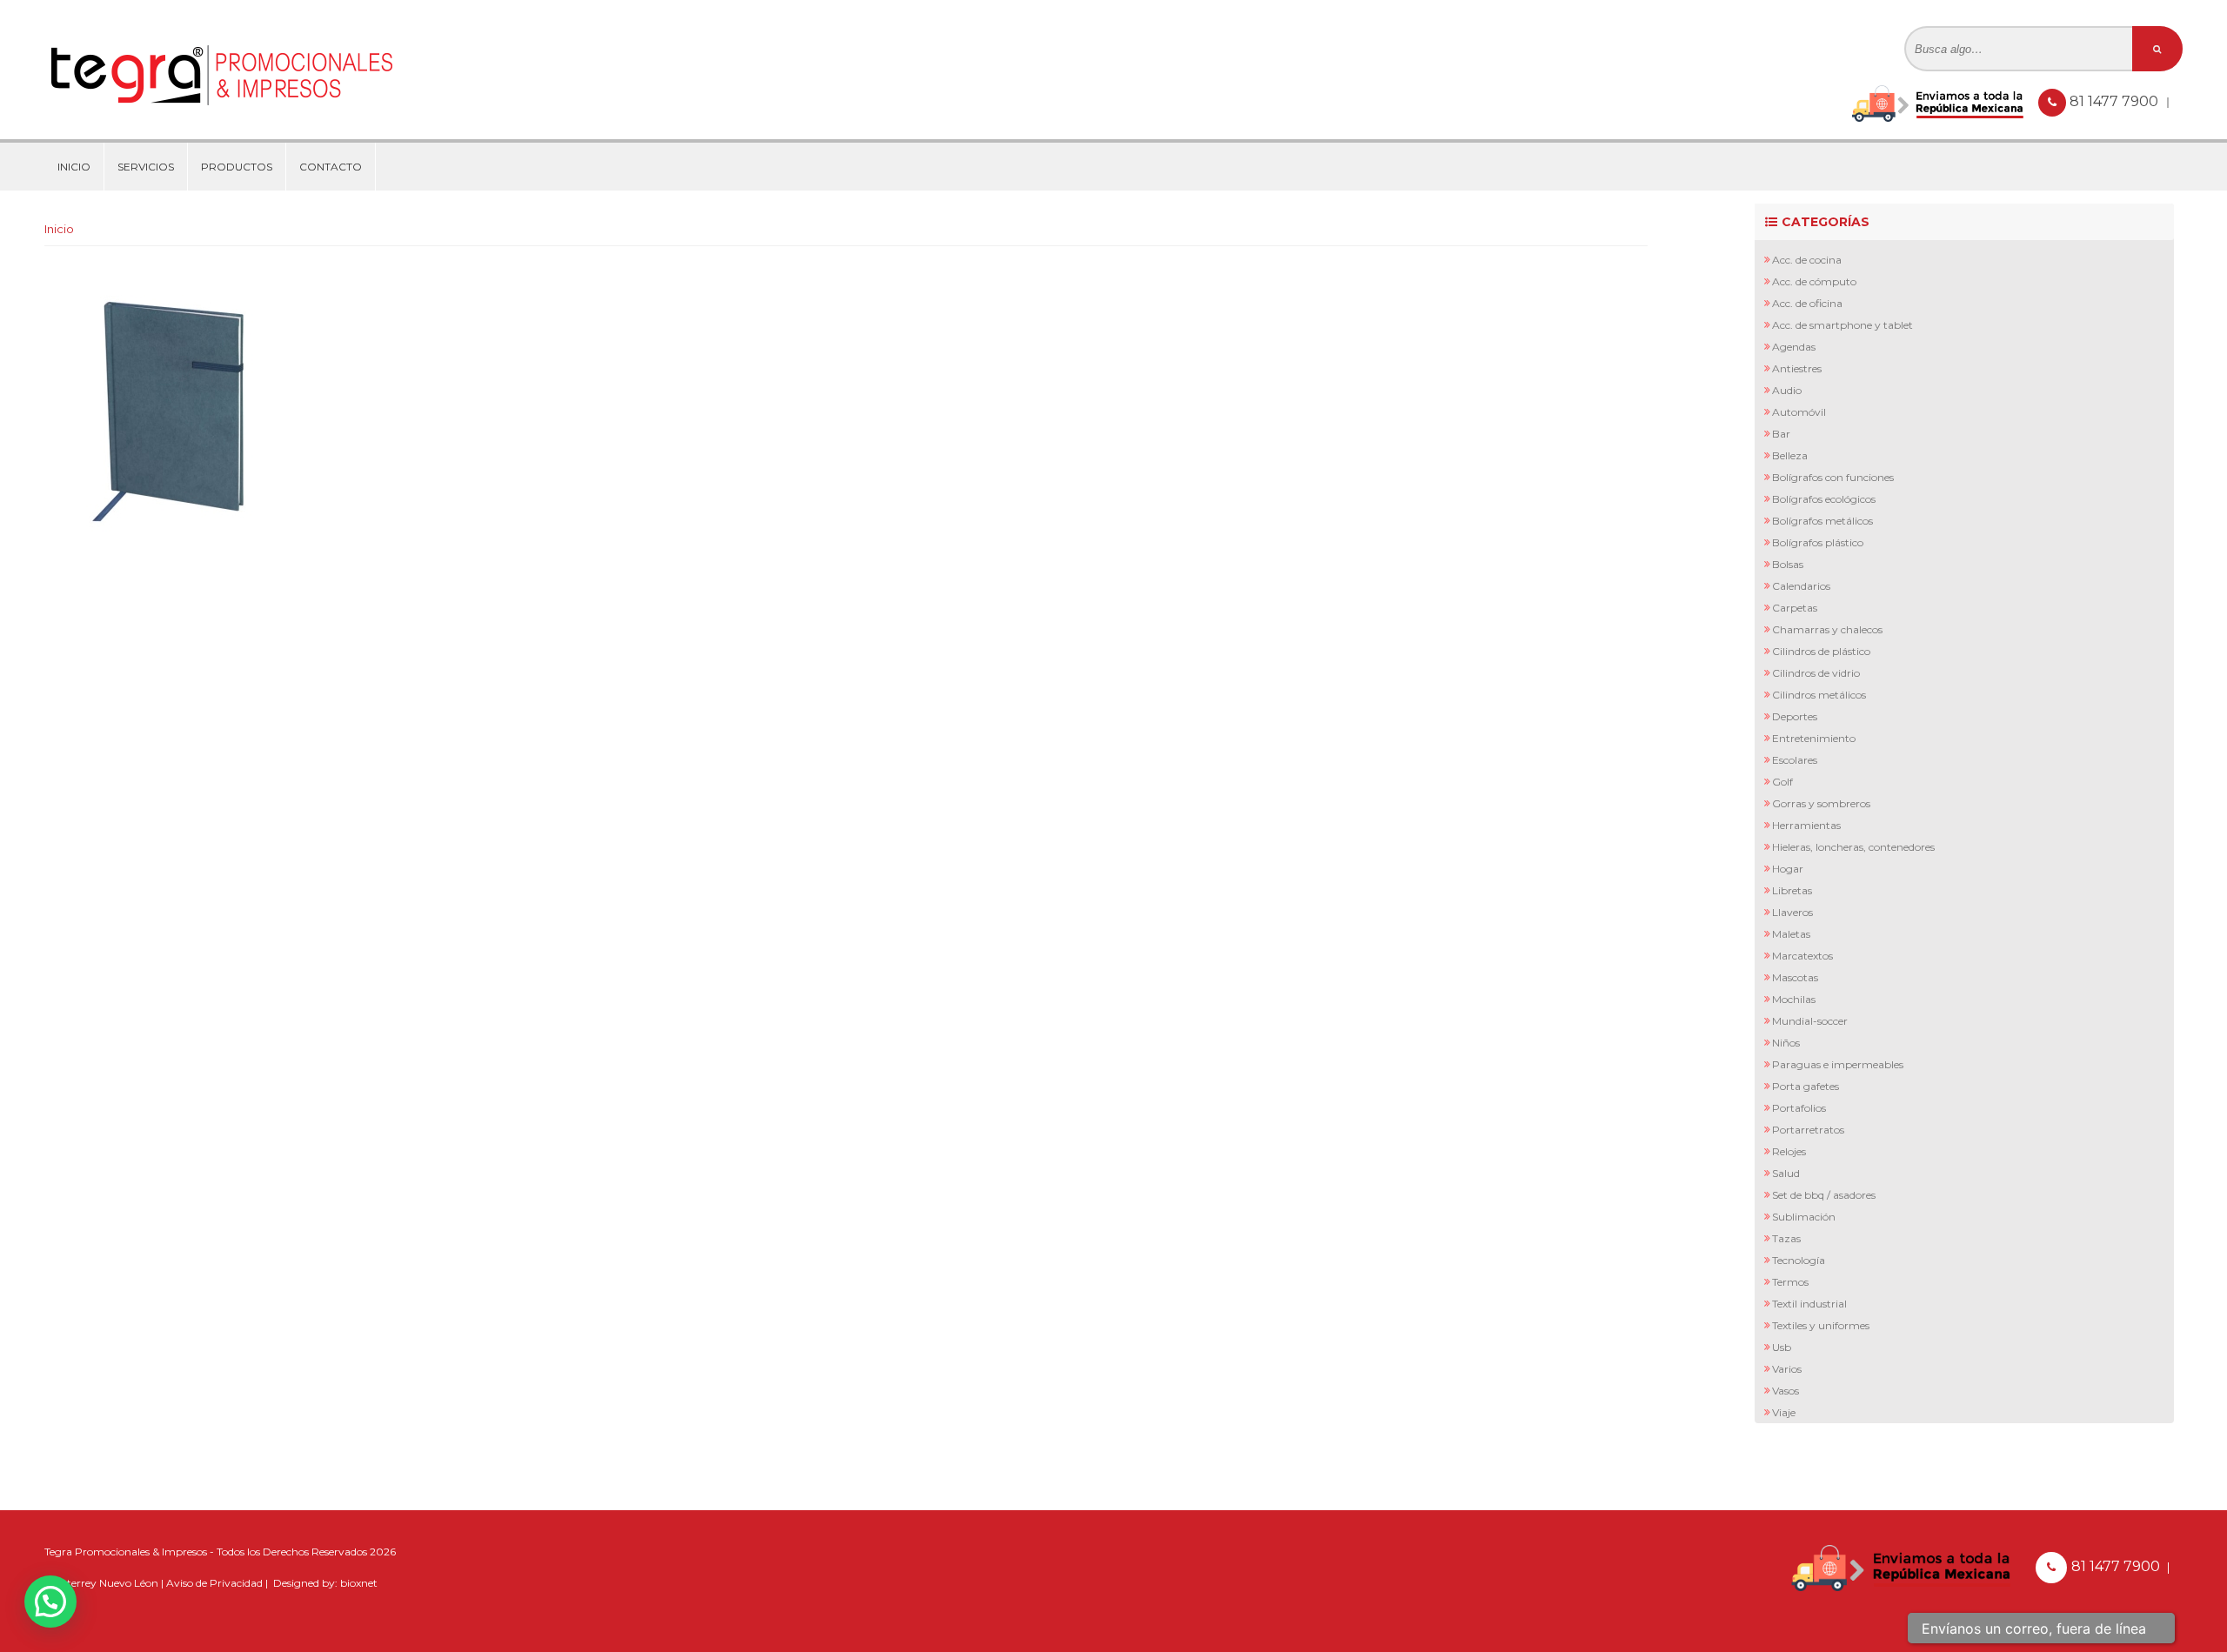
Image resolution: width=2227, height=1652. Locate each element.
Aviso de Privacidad (214, 1583)
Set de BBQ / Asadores (1824, 1195)
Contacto (331, 167)
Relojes (1789, 1151)
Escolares (1795, 760)
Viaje (1784, 1412)
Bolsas (1788, 564)
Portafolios (1799, 1108)
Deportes (1795, 716)
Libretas (1792, 890)
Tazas (1786, 1238)
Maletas (1791, 934)
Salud (1786, 1173)
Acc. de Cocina (1807, 260)
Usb (1782, 1347)
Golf (1782, 782)
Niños (1786, 1043)
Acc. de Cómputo (1814, 281)
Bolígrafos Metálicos (1822, 521)
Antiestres (1797, 368)
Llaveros (1792, 912)
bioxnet (359, 1583)
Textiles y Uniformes (1821, 1325)
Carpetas (1795, 608)
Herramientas (1806, 825)
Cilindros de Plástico (1821, 651)
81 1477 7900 (2116, 101)
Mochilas (1794, 999)
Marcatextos (1802, 956)
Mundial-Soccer (1810, 1021)
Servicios (146, 167)
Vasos (1786, 1391)
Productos (237, 167)
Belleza (1790, 455)
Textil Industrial (1809, 1304)
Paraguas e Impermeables (1838, 1064)
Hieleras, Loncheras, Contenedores (1853, 847)
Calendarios (1801, 586)
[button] (50, 1602)
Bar (1781, 434)
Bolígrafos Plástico (1818, 542)
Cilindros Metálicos (1819, 695)
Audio (1787, 390)
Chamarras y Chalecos (1827, 629)
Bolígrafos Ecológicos (1824, 499)
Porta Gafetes (1806, 1086)
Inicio (74, 167)
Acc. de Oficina (1807, 303)
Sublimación (1804, 1217)
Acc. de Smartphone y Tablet (1842, 325)
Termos (1790, 1282)
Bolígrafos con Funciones (1833, 477)
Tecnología (1799, 1260)
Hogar (1788, 869)
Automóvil (1799, 412)
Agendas (1794, 347)
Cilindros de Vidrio (1816, 673)
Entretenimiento (1814, 738)
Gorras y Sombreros (1821, 803)
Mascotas (1795, 977)
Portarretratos (1808, 1130)
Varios (1787, 1369)
